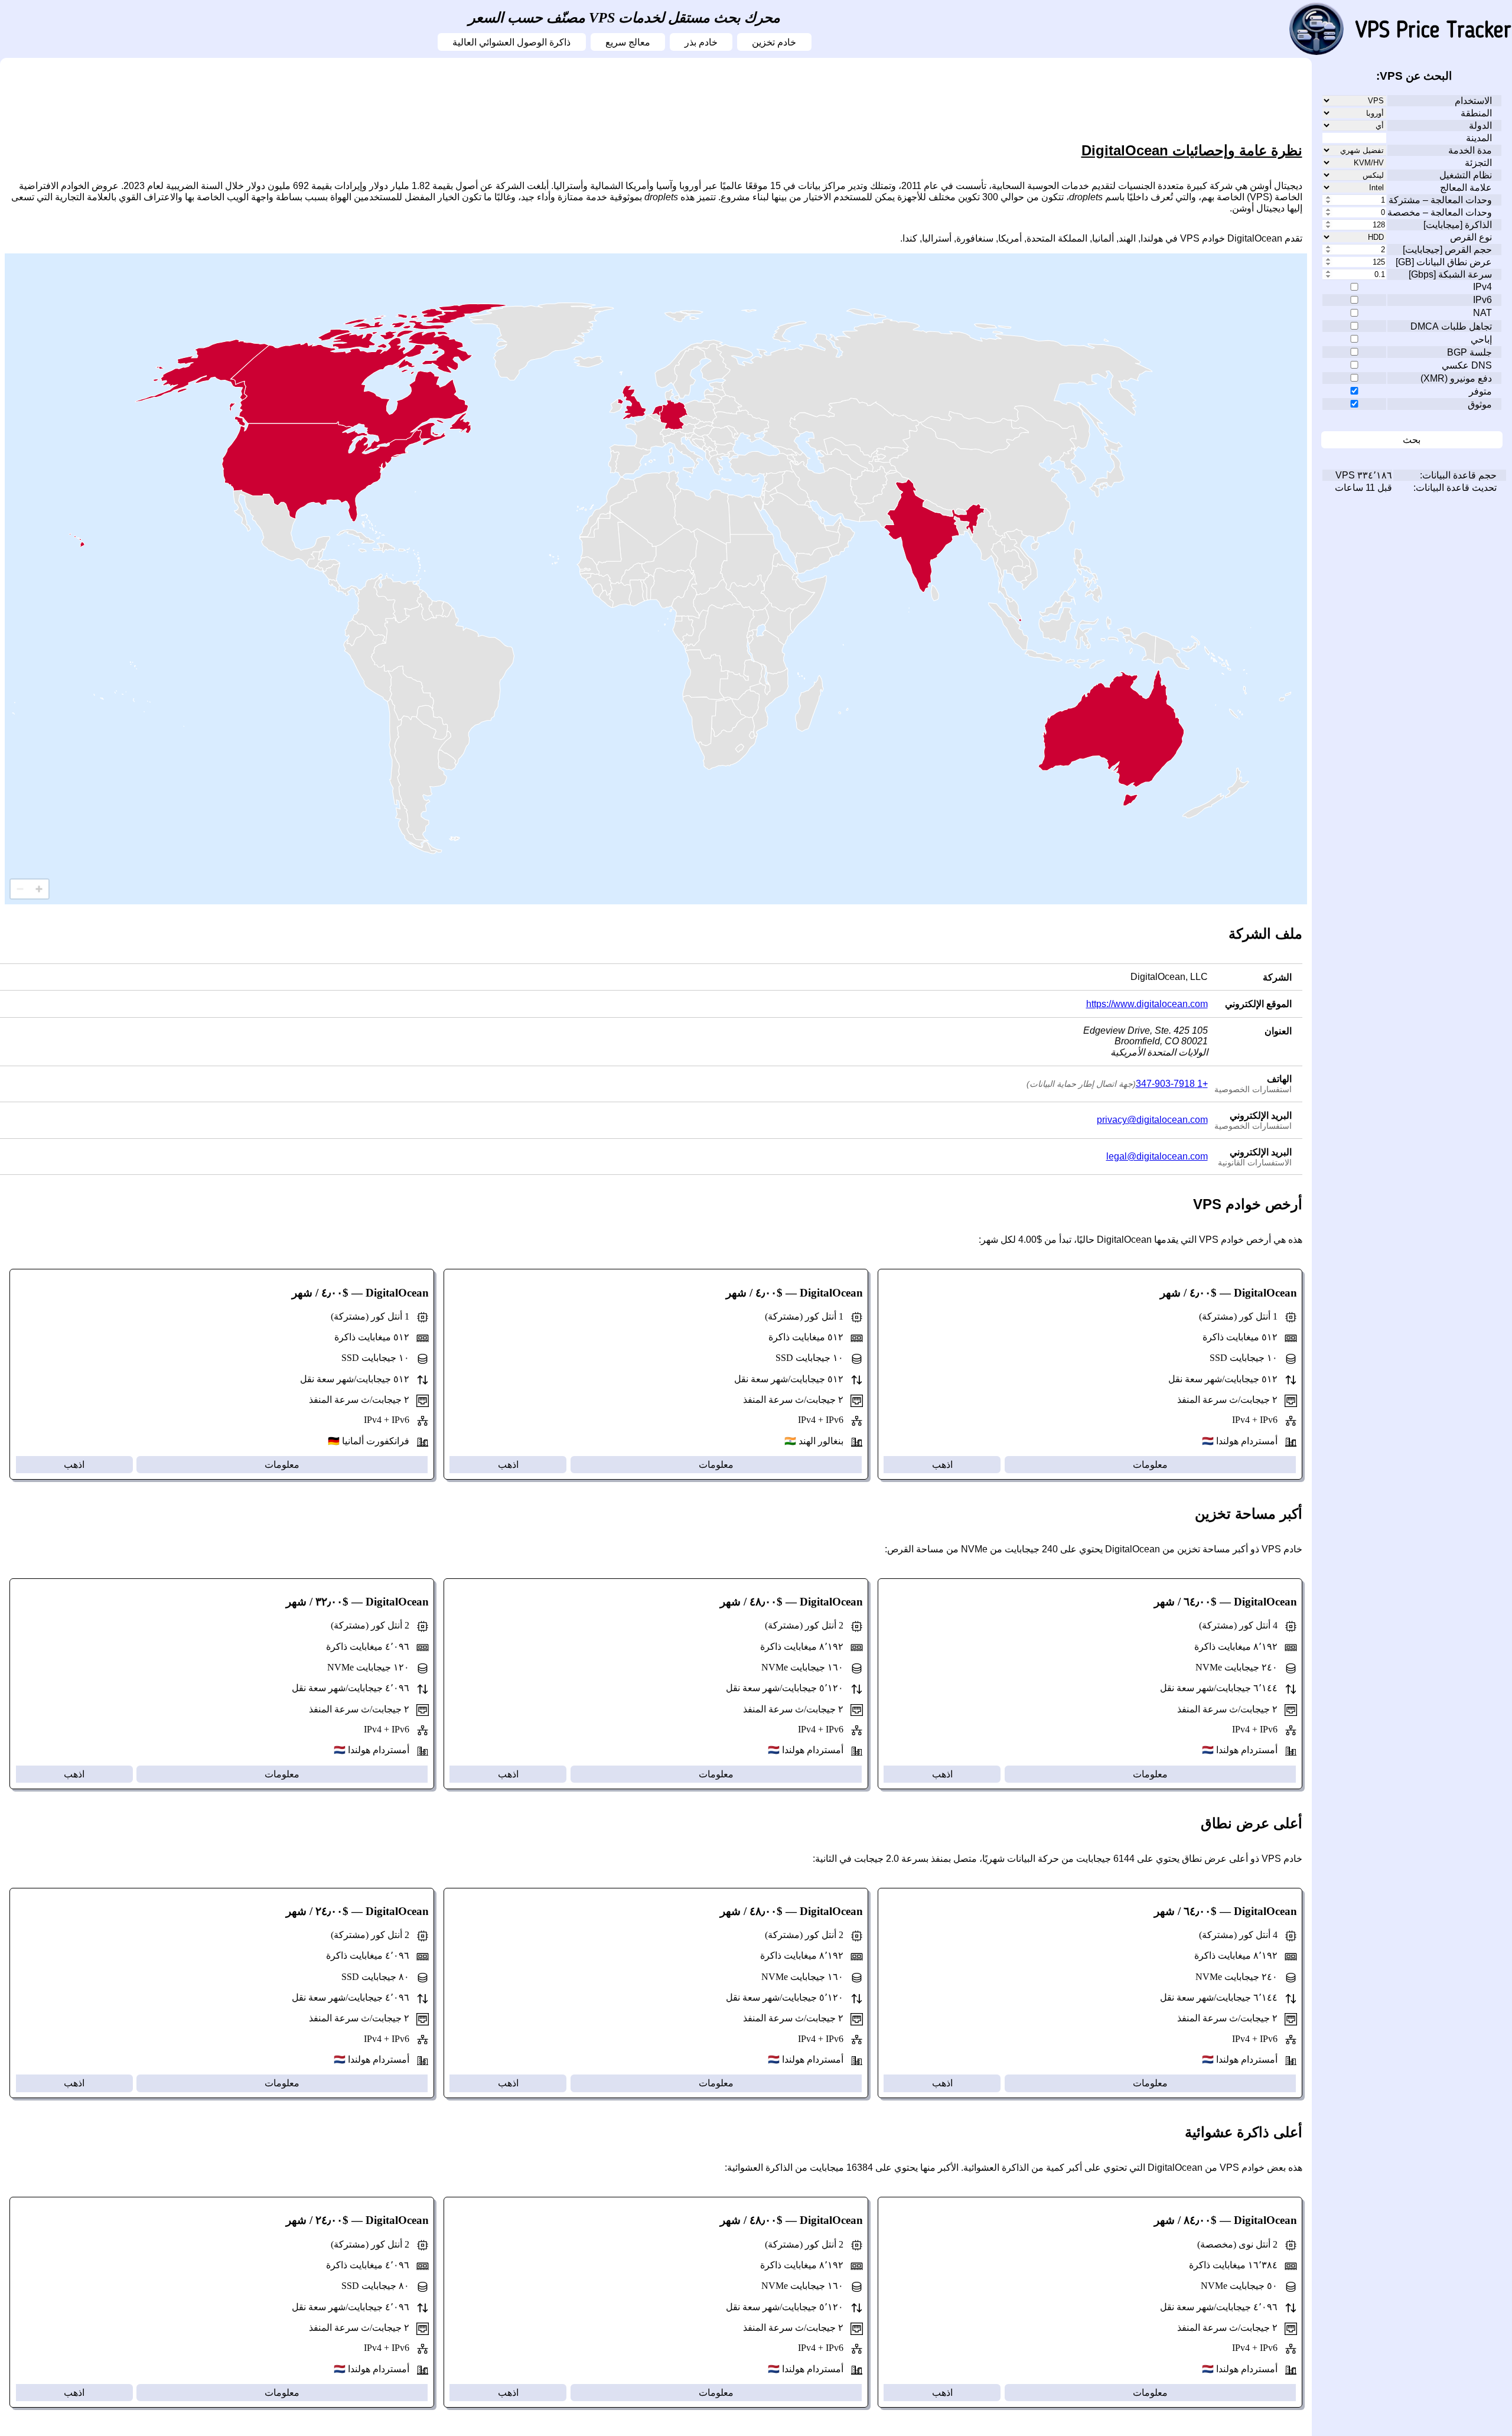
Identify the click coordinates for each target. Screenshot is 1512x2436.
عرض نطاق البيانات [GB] (1444, 262)
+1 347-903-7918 (1172, 1084)
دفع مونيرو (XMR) (1456, 378)
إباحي (1481, 339)
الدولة (1480, 126)
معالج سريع (628, 42)
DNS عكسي (1467, 365)
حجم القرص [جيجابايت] (1447, 250)
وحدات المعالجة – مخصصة (1440, 212)
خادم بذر (701, 42)
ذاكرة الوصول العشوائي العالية (511, 42)
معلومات (1150, 1465)
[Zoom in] (39, 889)
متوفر (1480, 391)
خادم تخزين (774, 42)
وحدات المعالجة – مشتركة (1440, 200)
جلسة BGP (1469, 352)
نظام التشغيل (1466, 175)
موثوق (1480, 404)
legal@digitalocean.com (1157, 1156)
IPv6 (1482, 300)
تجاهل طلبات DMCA (1451, 326)
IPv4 (1482, 287)
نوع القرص (1471, 237)
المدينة (1479, 138)
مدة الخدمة (1470, 150)
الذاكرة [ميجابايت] (1458, 225)
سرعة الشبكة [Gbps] (1450, 274)
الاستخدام (1473, 101)
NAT (1482, 313)
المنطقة (1476, 113)
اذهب (942, 1465)
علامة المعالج (1466, 188)
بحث (1412, 440)
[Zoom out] (20, 889)
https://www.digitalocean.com (1147, 1004)
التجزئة (1478, 163)
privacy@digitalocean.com (1152, 1120)
